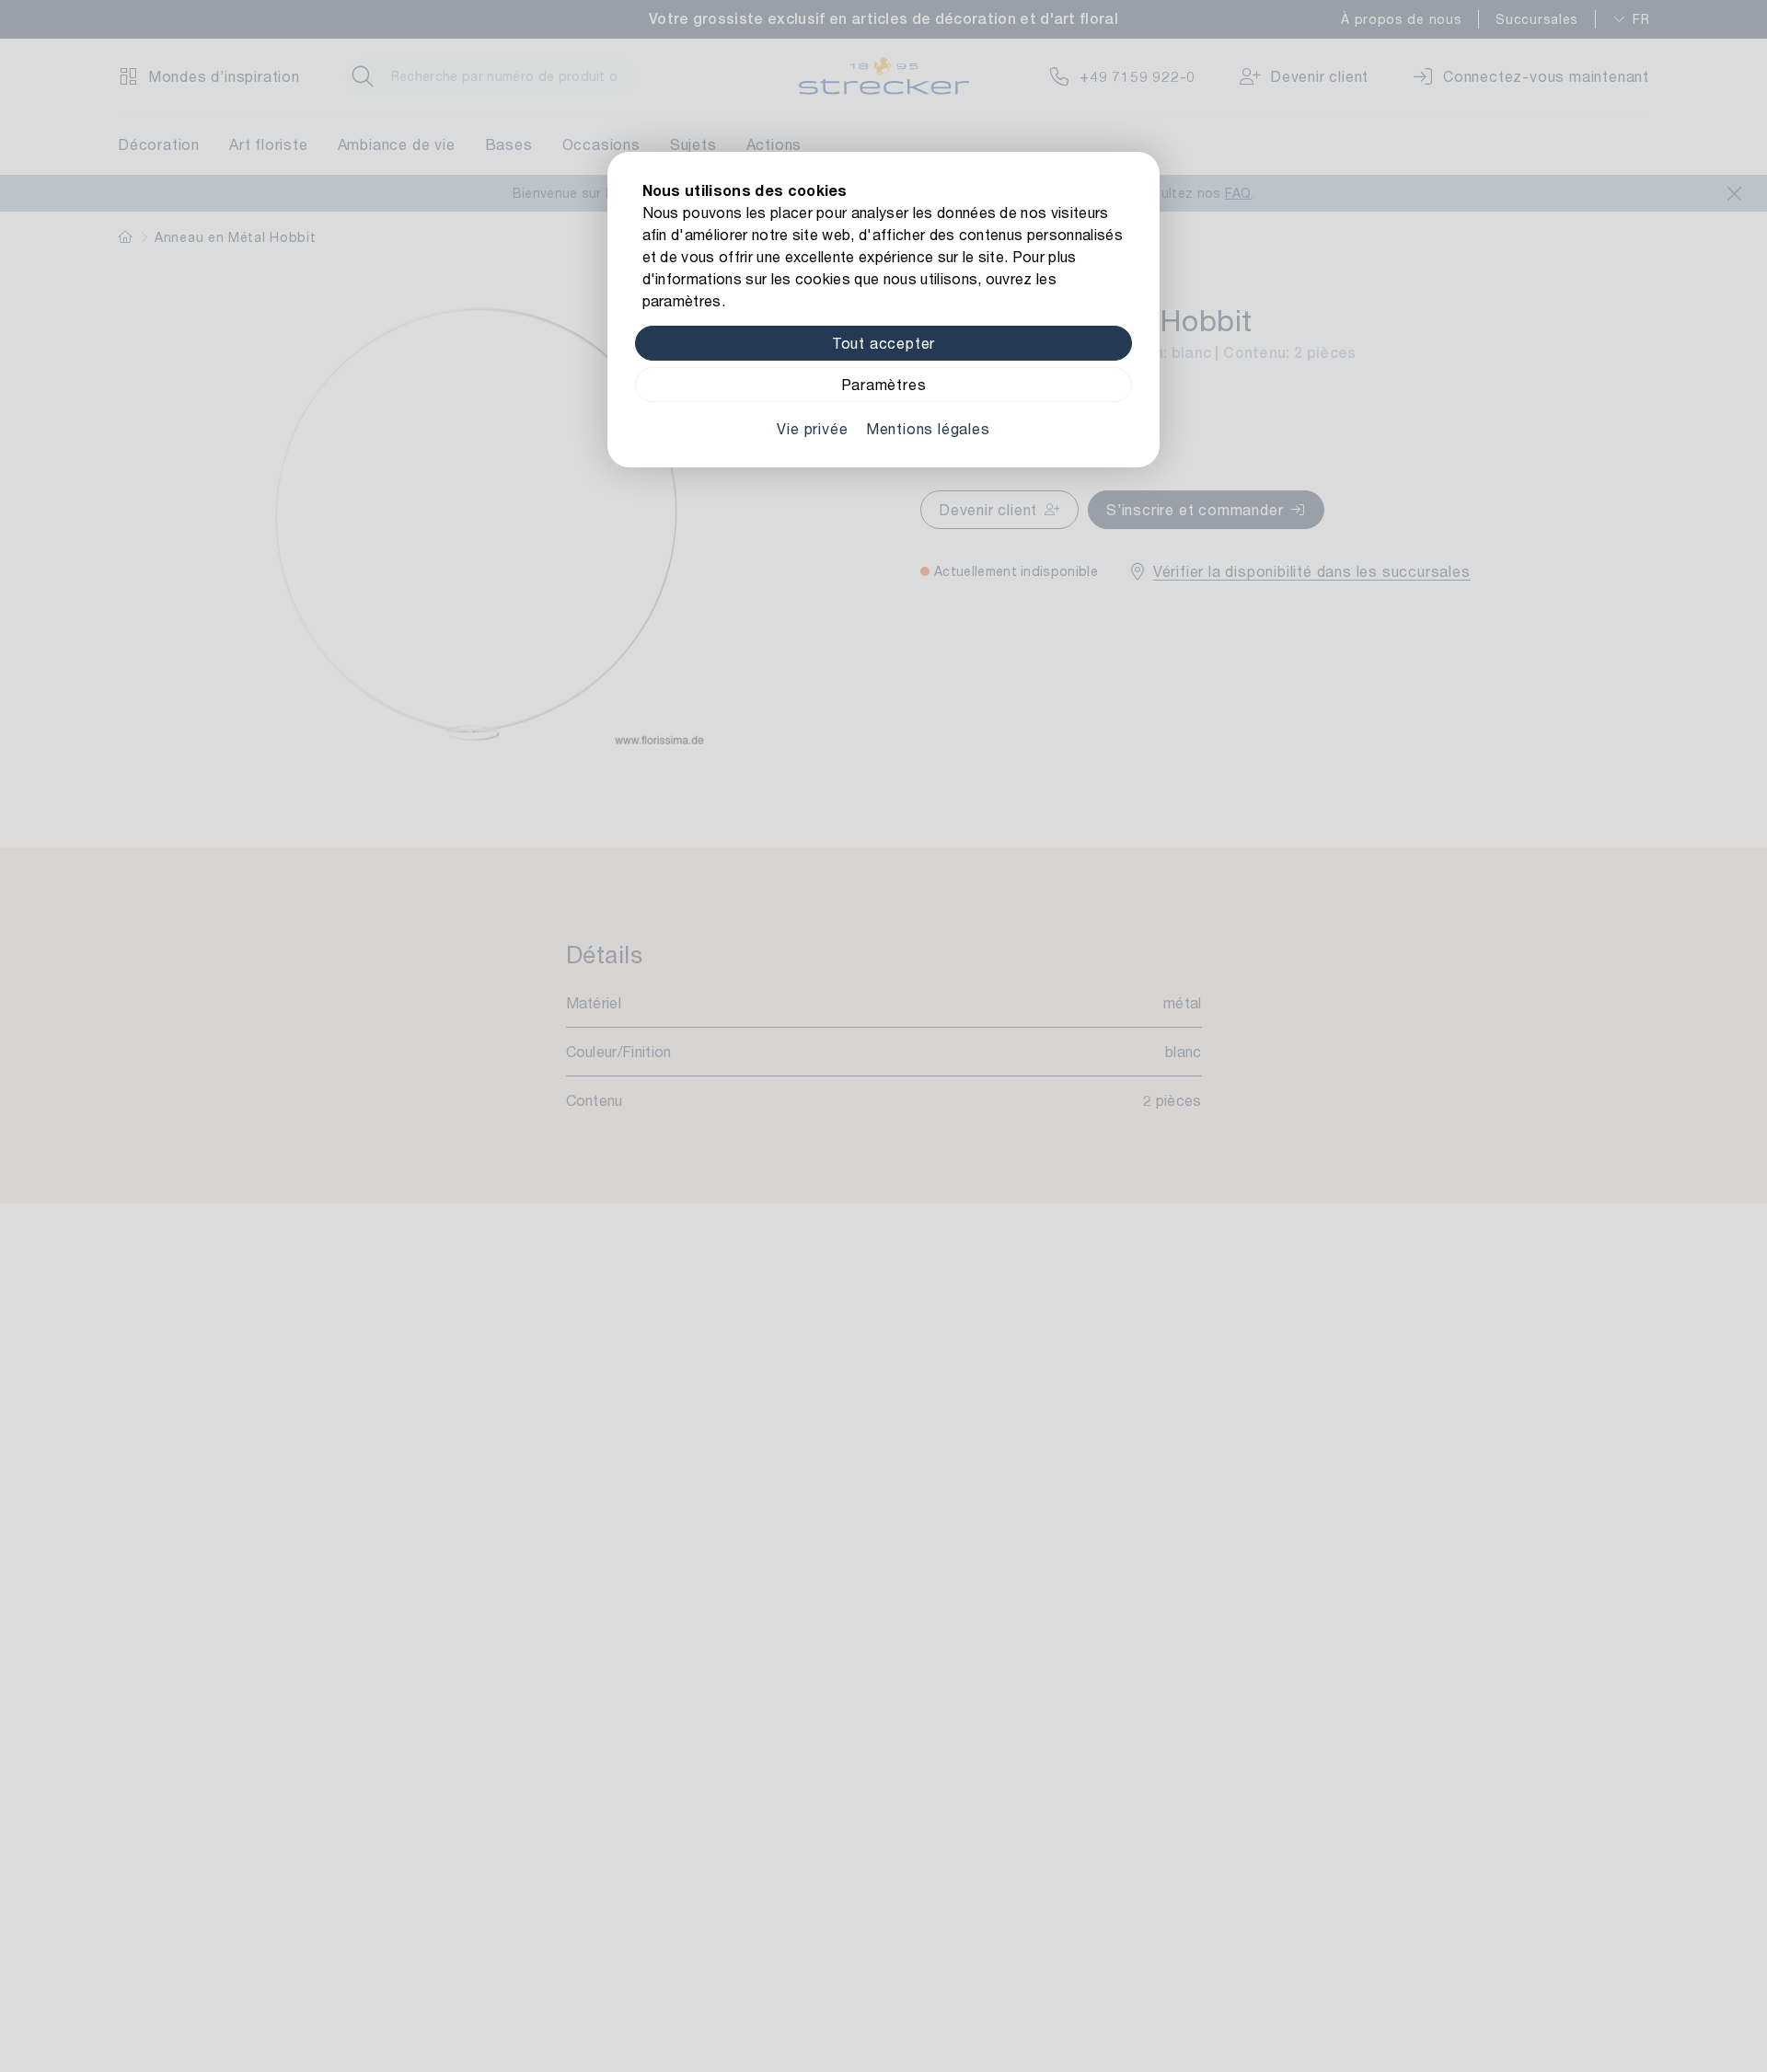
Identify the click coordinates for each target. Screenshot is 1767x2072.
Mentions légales (928, 428)
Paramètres (884, 384)
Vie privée (812, 428)
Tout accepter (883, 343)
